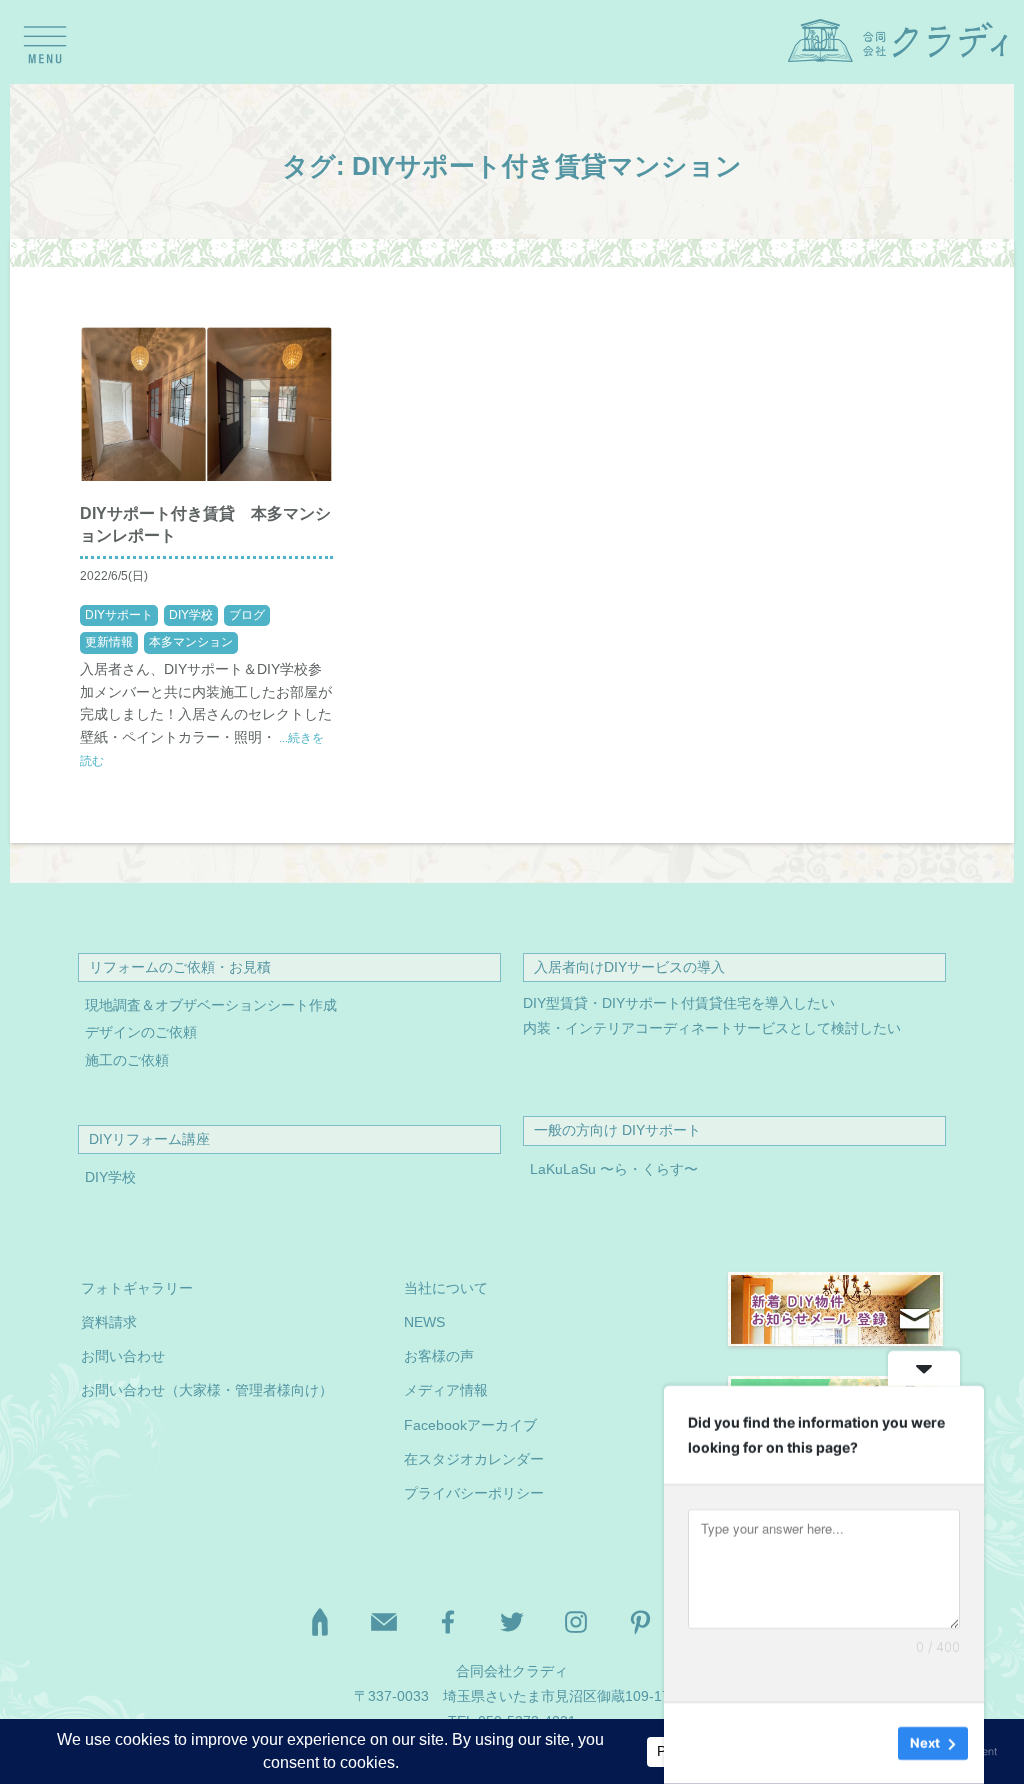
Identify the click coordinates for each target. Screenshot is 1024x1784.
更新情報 (109, 642)
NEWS (424, 1322)
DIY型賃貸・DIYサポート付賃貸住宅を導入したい (679, 1003)
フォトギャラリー (137, 1288)
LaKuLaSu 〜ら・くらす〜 (614, 1169)
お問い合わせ (123, 1356)
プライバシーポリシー (474, 1493)
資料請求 (109, 1322)
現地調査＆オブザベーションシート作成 (211, 1005)
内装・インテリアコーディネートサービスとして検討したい (712, 1028)
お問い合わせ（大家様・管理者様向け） (207, 1390)
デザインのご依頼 (141, 1032)
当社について (446, 1288)
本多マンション (191, 642)
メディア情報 (446, 1390)
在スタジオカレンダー (474, 1459)
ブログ (247, 615)
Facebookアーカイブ (470, 1425)
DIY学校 (191, 615)
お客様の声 (439, 1356)
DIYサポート (119, 615)
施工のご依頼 (127, 1060)
